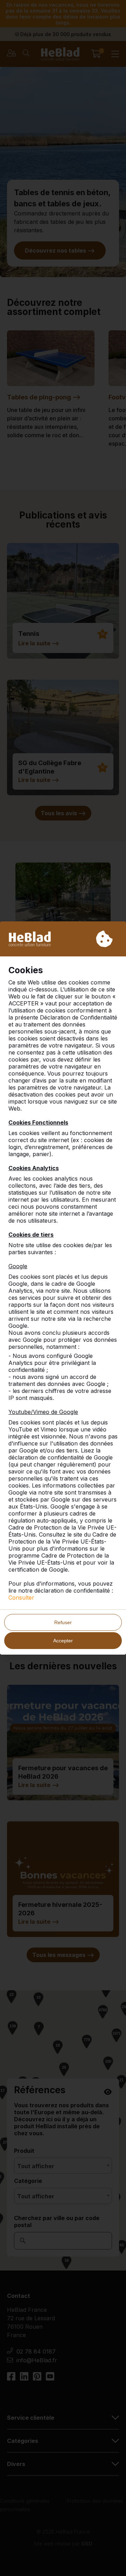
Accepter (63, 1641)
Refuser (63, 1622)
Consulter (21, 1598)
